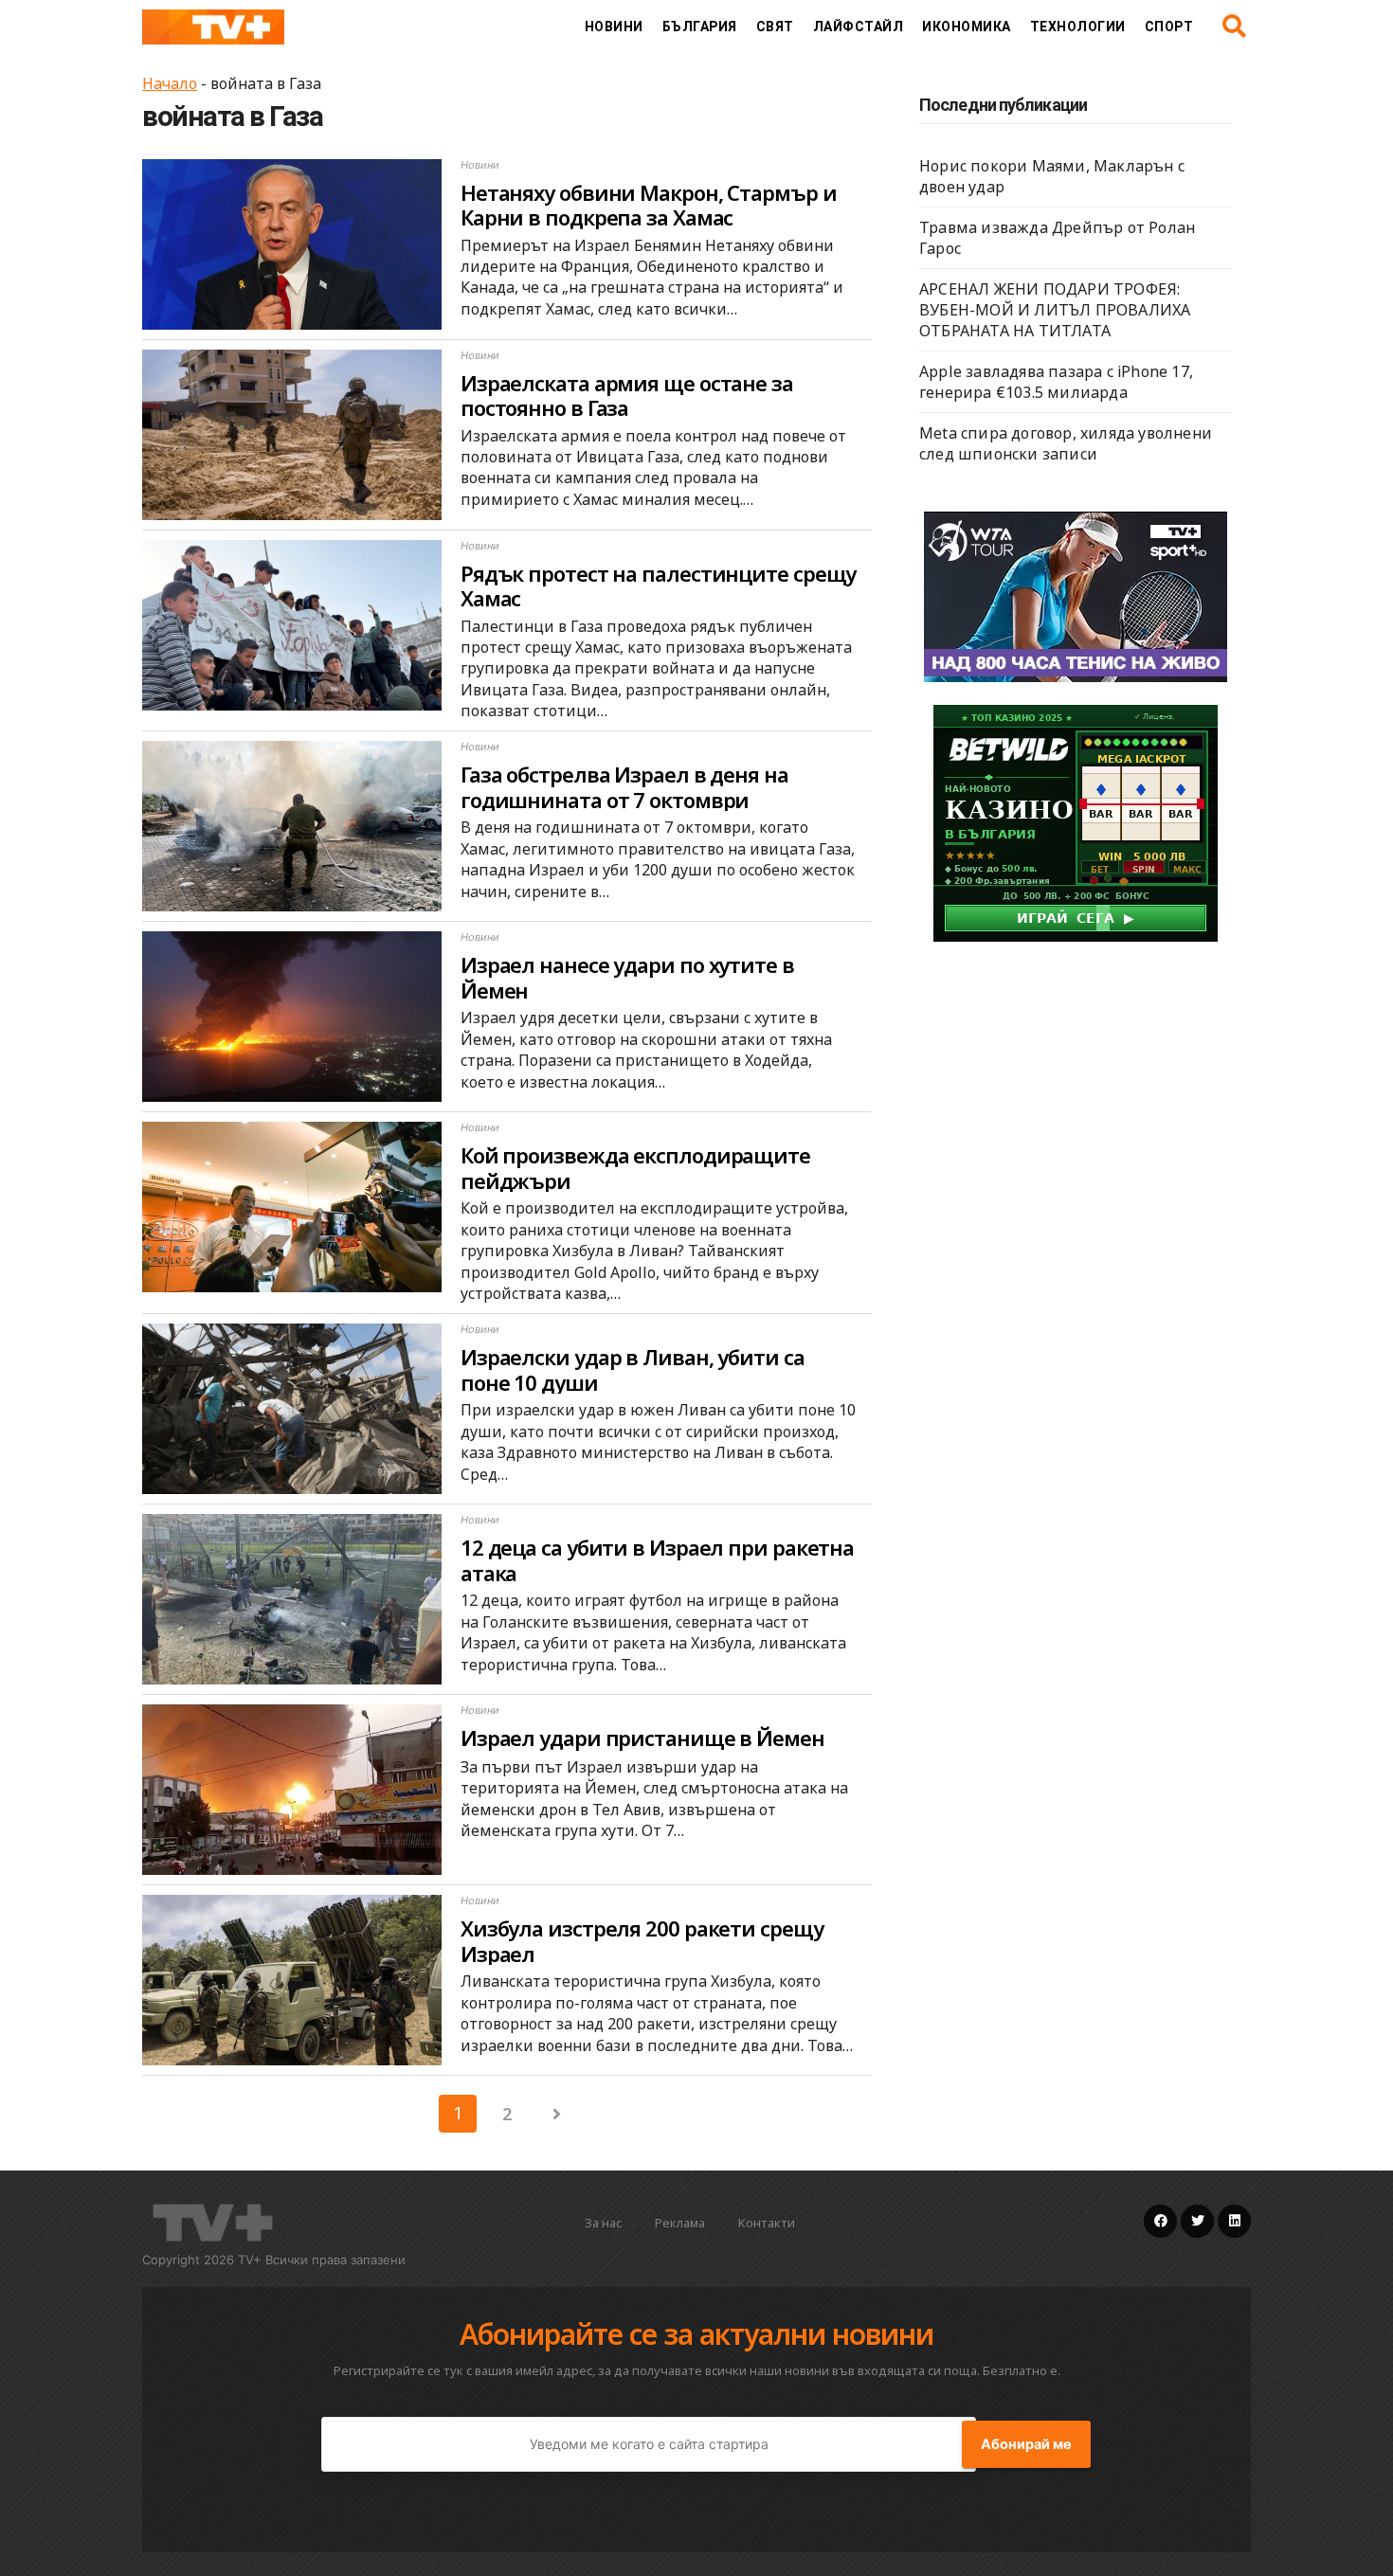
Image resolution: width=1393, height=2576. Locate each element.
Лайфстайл (859, 27)
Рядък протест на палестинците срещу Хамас (659, 585)
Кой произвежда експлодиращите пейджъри (635, 1167)
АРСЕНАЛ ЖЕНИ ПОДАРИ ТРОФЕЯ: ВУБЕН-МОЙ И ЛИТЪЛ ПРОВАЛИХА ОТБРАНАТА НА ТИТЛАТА (1055, 310)
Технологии (1078, 27)
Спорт (1169, 27)
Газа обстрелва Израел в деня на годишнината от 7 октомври (624, 786)
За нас (603, 2223)
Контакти (767, 2223)
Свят (775, 27)
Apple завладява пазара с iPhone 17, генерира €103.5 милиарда (1056, 382)
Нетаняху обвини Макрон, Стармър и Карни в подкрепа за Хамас (649, 205)
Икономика (967, 27)
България (700, 27)
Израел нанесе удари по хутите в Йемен (627, 977)
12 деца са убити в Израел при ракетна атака (657, 1559)
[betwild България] (1076, 821)
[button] (1234, 27)
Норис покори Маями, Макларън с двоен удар (1052, 176)
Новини (614, 27)
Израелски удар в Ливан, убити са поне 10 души (633, 1369)
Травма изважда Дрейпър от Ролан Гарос (1057, 238)
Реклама (680, 2223)
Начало (170, 83)
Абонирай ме (1026, 2444)
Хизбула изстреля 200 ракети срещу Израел (642, 1940)
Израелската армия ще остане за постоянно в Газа (627, 395)
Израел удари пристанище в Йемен (642, 1738)
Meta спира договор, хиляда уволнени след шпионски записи (1066, 443)
